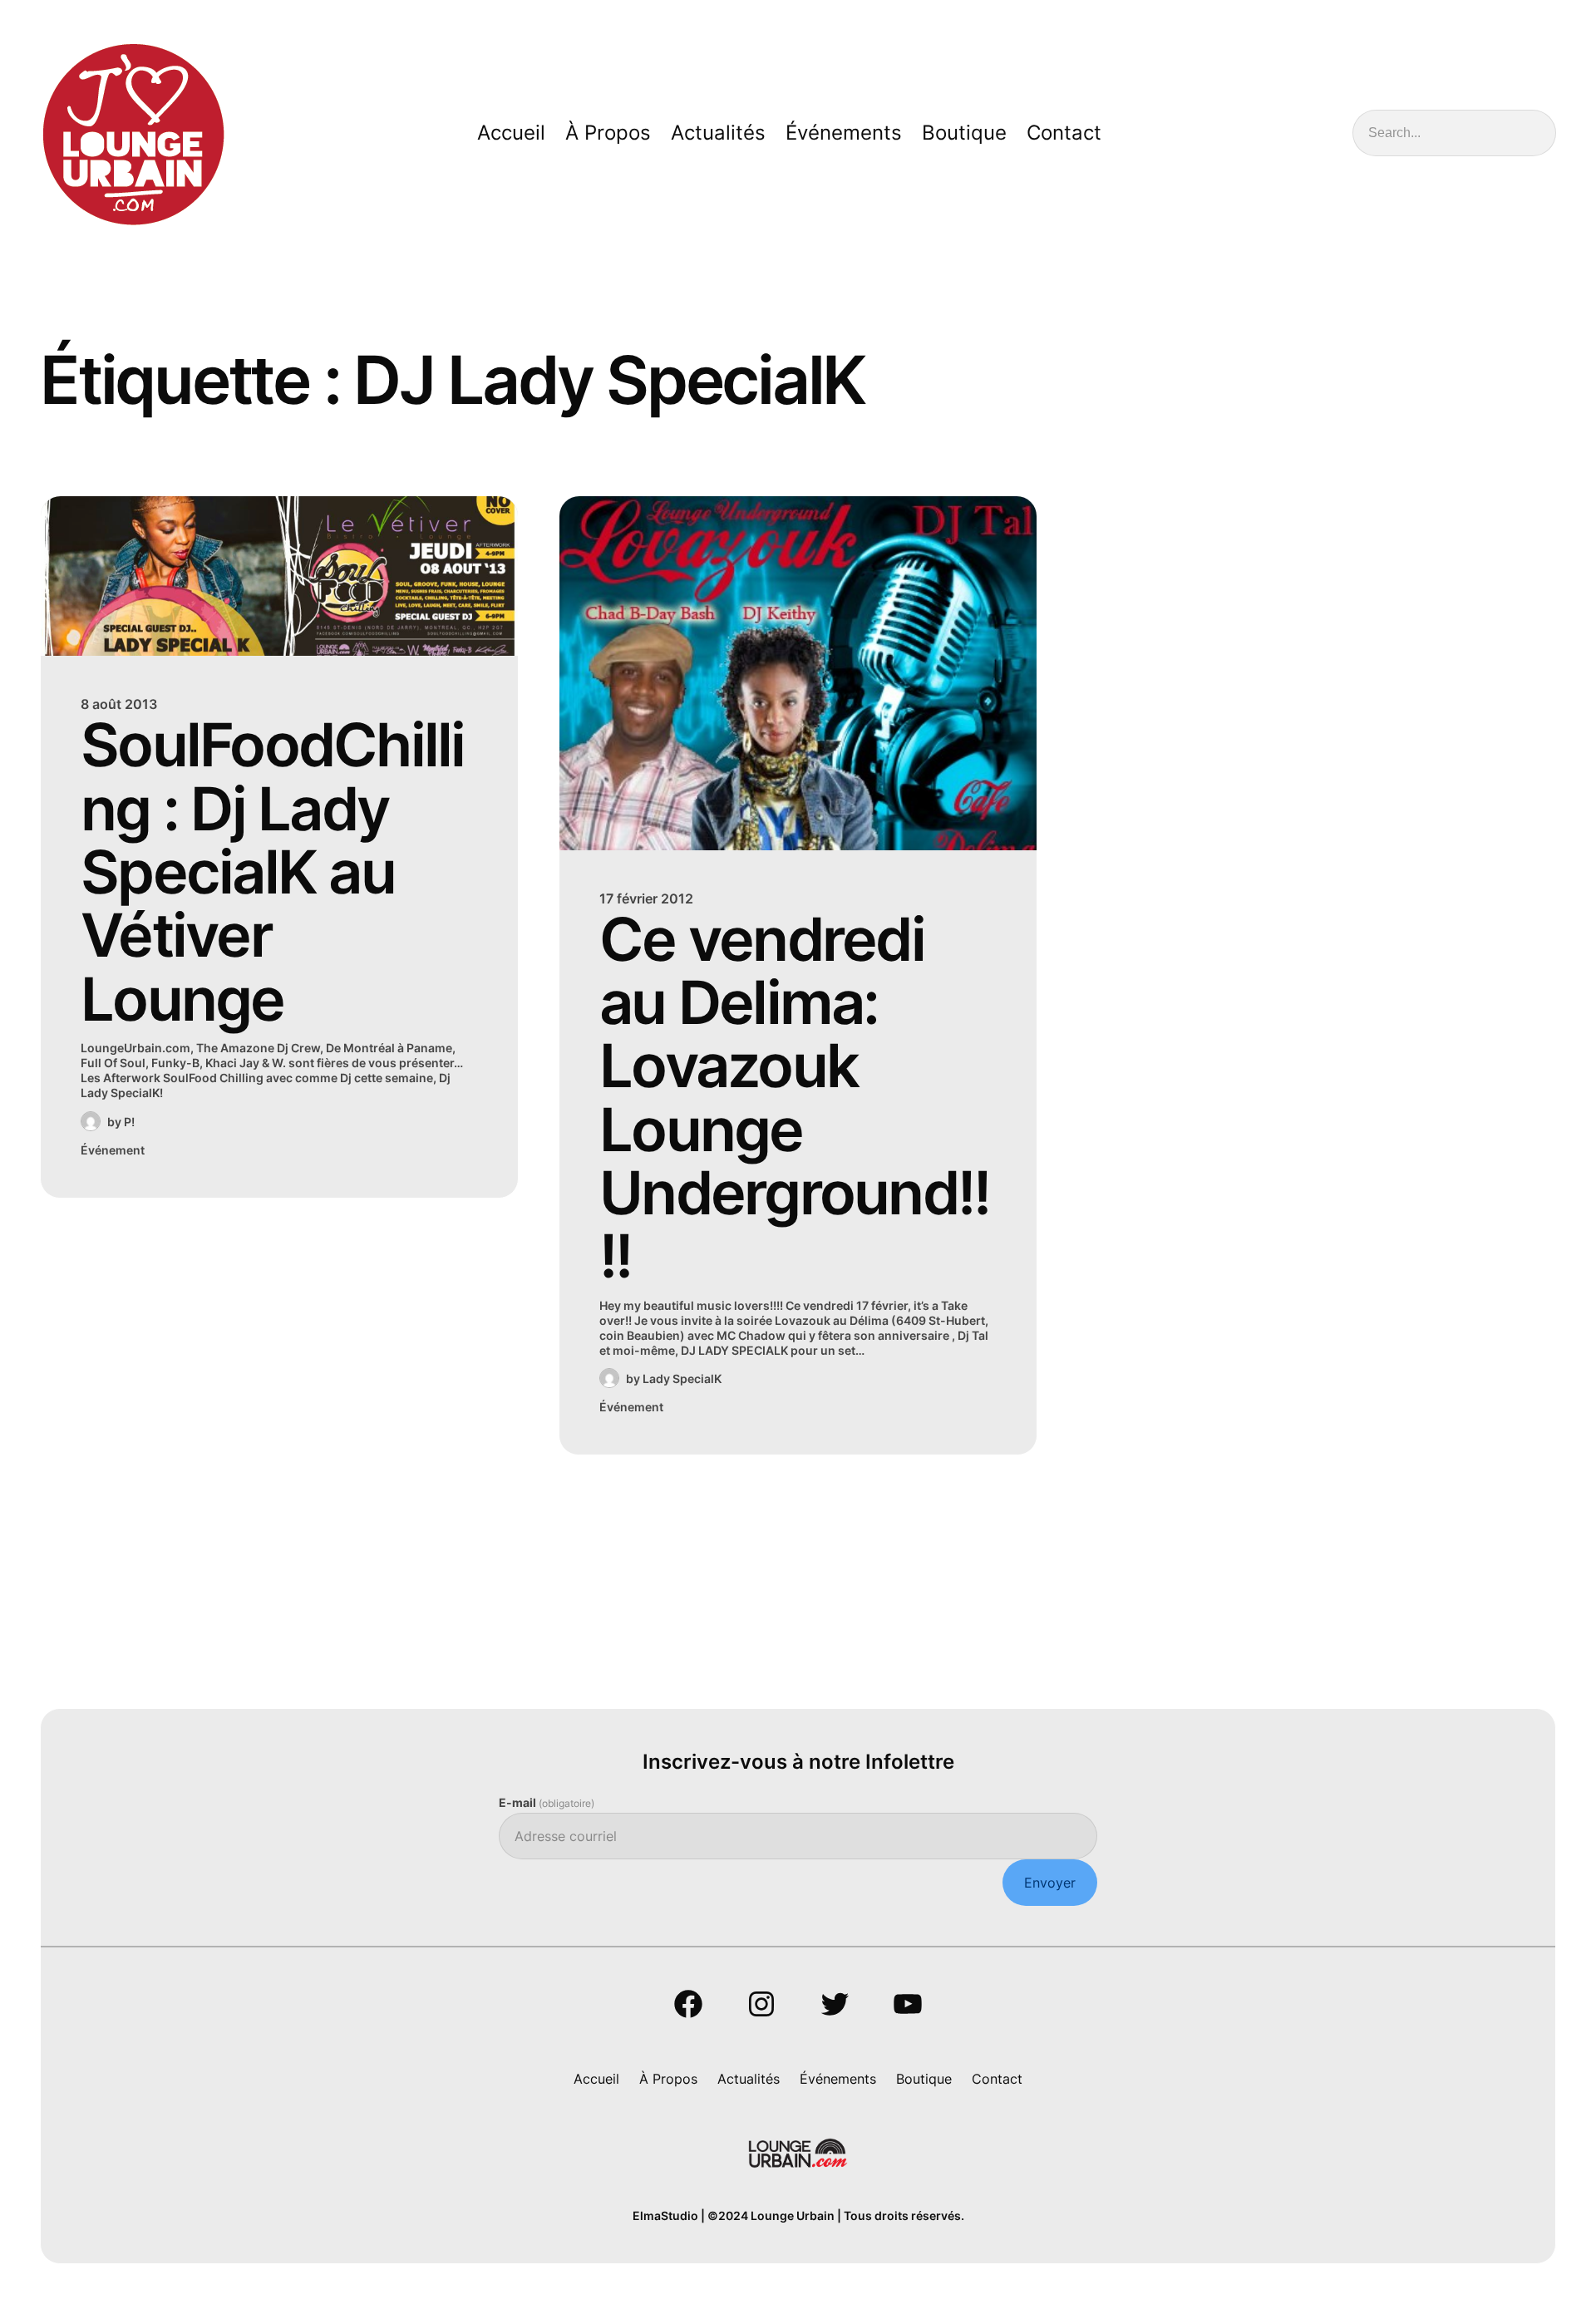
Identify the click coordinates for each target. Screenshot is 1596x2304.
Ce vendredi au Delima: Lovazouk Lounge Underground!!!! (794, 1098)
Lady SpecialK (682, 1378)
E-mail (547, 1802)
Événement (113, 1150)
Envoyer (1050, 1883)
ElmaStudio (665, 2215)
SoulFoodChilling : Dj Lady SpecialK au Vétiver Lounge (273, 872)
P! (129, 1122)
